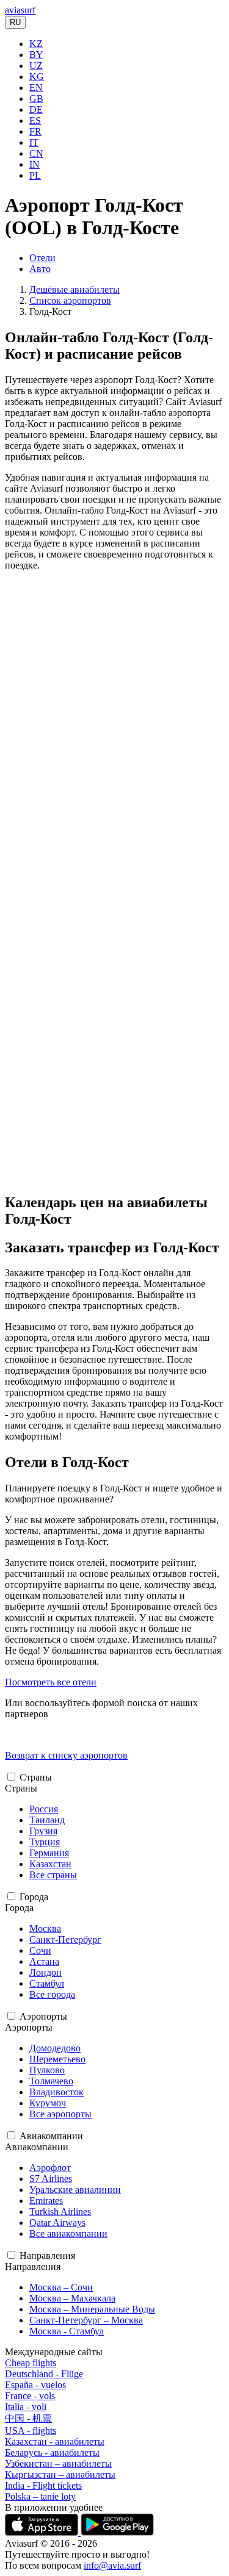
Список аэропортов (70, 300)
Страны (36, 1777)
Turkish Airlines (60, 2212)
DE (36, 109)
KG (37, 77)
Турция (45, 1842)
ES (35, 120)
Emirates (46, 2201)
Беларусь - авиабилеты (52, 2452)
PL (35, 175)
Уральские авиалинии (75, 2190)
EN (36, 88)
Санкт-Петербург (65, 1939)
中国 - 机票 (28, 2418)
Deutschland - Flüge (44, 2374)
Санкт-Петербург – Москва (86, 2320)
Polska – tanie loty (40, 2496)
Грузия (43, 1831)
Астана (44, 1961)
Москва (45, 1928)
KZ (36, 44)
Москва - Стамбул (67, 2331)
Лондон (45, 1972)
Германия (49, 1853)
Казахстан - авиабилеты (55, 2441)
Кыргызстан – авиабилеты (60, 2474)
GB (36, 99)
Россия (44, 1809)
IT (34, 142)
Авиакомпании (51, 2136)
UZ (36, 66)
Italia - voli (26, 2407)
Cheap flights (31, 2363)
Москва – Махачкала (72, 2298)
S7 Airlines (51, 2179)
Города (34, 1897)
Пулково (47, 2070)
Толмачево (51, 2081)
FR (35, 131)
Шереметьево (57, 2059)
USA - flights (31, 2431)
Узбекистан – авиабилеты (58, 2463)
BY (36, 55)
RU (15, 22)
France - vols (30, 2396)
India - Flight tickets (43, 2485)
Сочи (40, 1950)
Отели (42, 258)
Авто (40, 269)
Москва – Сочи (61, 2287)
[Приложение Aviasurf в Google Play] (117, 2532)
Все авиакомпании (68, 2233)
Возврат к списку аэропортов (66, 1755)
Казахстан (50, 1864)
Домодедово (55, 2048)
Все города (52, 1994)
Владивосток (56, 2092)
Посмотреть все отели (51, 1682)
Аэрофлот (50, 2168)
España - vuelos (35, 2385)
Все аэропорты (60, 2114)
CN (36, 153)
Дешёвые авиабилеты (75, 289)
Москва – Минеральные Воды (92, 2309)
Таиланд (47, 1820)
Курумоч (48, 2103)
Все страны (53, 1875)
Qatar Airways (57, 2223)
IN (35, 164)
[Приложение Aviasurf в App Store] (43, 2532)
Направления (47, 2255)
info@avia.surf (112, 2565)
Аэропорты (43, 2016)
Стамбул (47, 1983)
